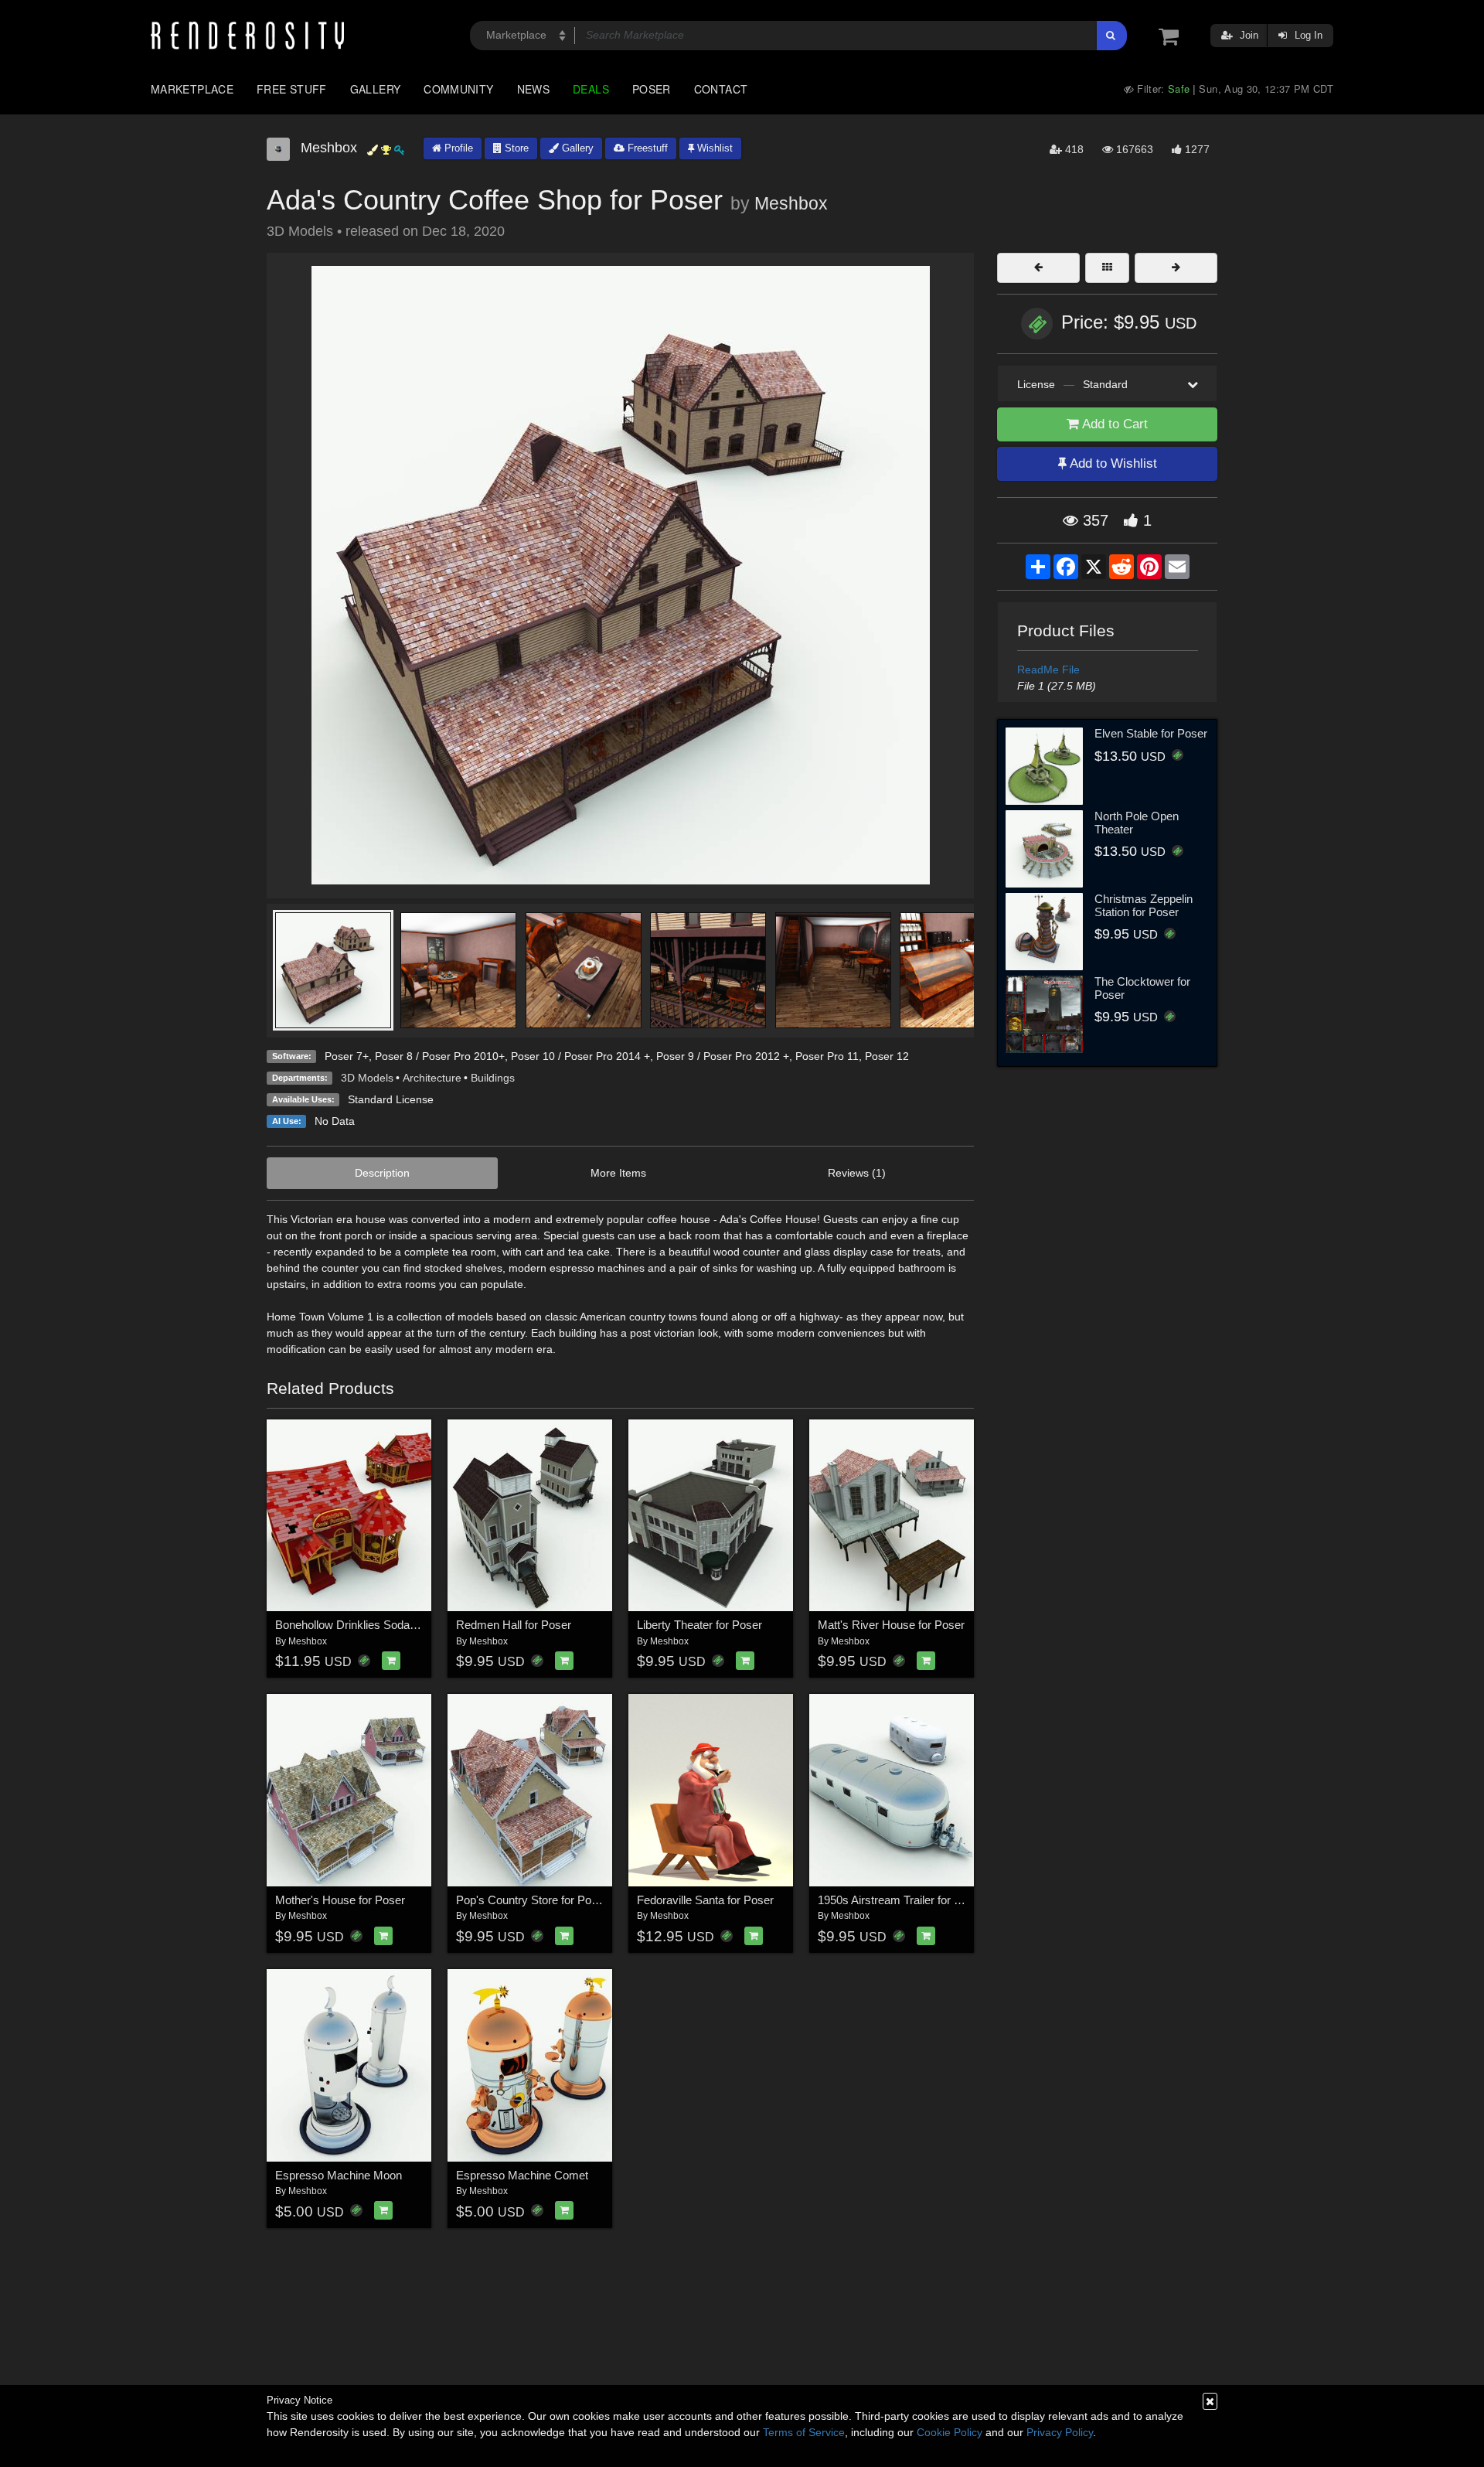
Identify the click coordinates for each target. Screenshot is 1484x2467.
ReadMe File (1048, 670)
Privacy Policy (1060, 2432)
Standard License (391, 1099)
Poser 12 (887, 1056)
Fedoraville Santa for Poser (705, 1900)
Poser (652, 89)
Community (458, 89)
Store (515, 148)
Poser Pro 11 (827, 1056)
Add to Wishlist (1112, 463)
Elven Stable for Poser (1151, 733)
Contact (721, 89)
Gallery (376, 89)
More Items (618, 1173)
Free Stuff (292, 89)
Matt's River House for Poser (891, 1625)
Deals (591, 89)
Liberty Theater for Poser (699, 1625)
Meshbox (791, 203)
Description (382, 1173)
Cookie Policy (950, 2432)
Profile (457, 148)
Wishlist (713, 148)
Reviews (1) (857, 1173)
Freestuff (646, 148)
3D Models (367, 1078)
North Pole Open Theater (1137, 823)
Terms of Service (804, 2432)
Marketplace (192, 89)
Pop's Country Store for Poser (532, 1900)
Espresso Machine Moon (339, 2175)
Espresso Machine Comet (522, 2175)
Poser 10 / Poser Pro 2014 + (580, 1056)
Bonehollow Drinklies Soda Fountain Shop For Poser (407, 1625)
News (533, 89)
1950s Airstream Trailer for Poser (901, 1900)
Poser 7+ (347, 1056)
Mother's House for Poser (340, 1900)
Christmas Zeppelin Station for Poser (1144, 905)
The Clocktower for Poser (1142, 988)
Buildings (493, 1078)
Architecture (432, 1078)
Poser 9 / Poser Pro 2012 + (723, 1056)
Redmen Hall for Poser (514, 1625)
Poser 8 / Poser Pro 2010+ (440, 1056)
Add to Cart (1113, 424)
